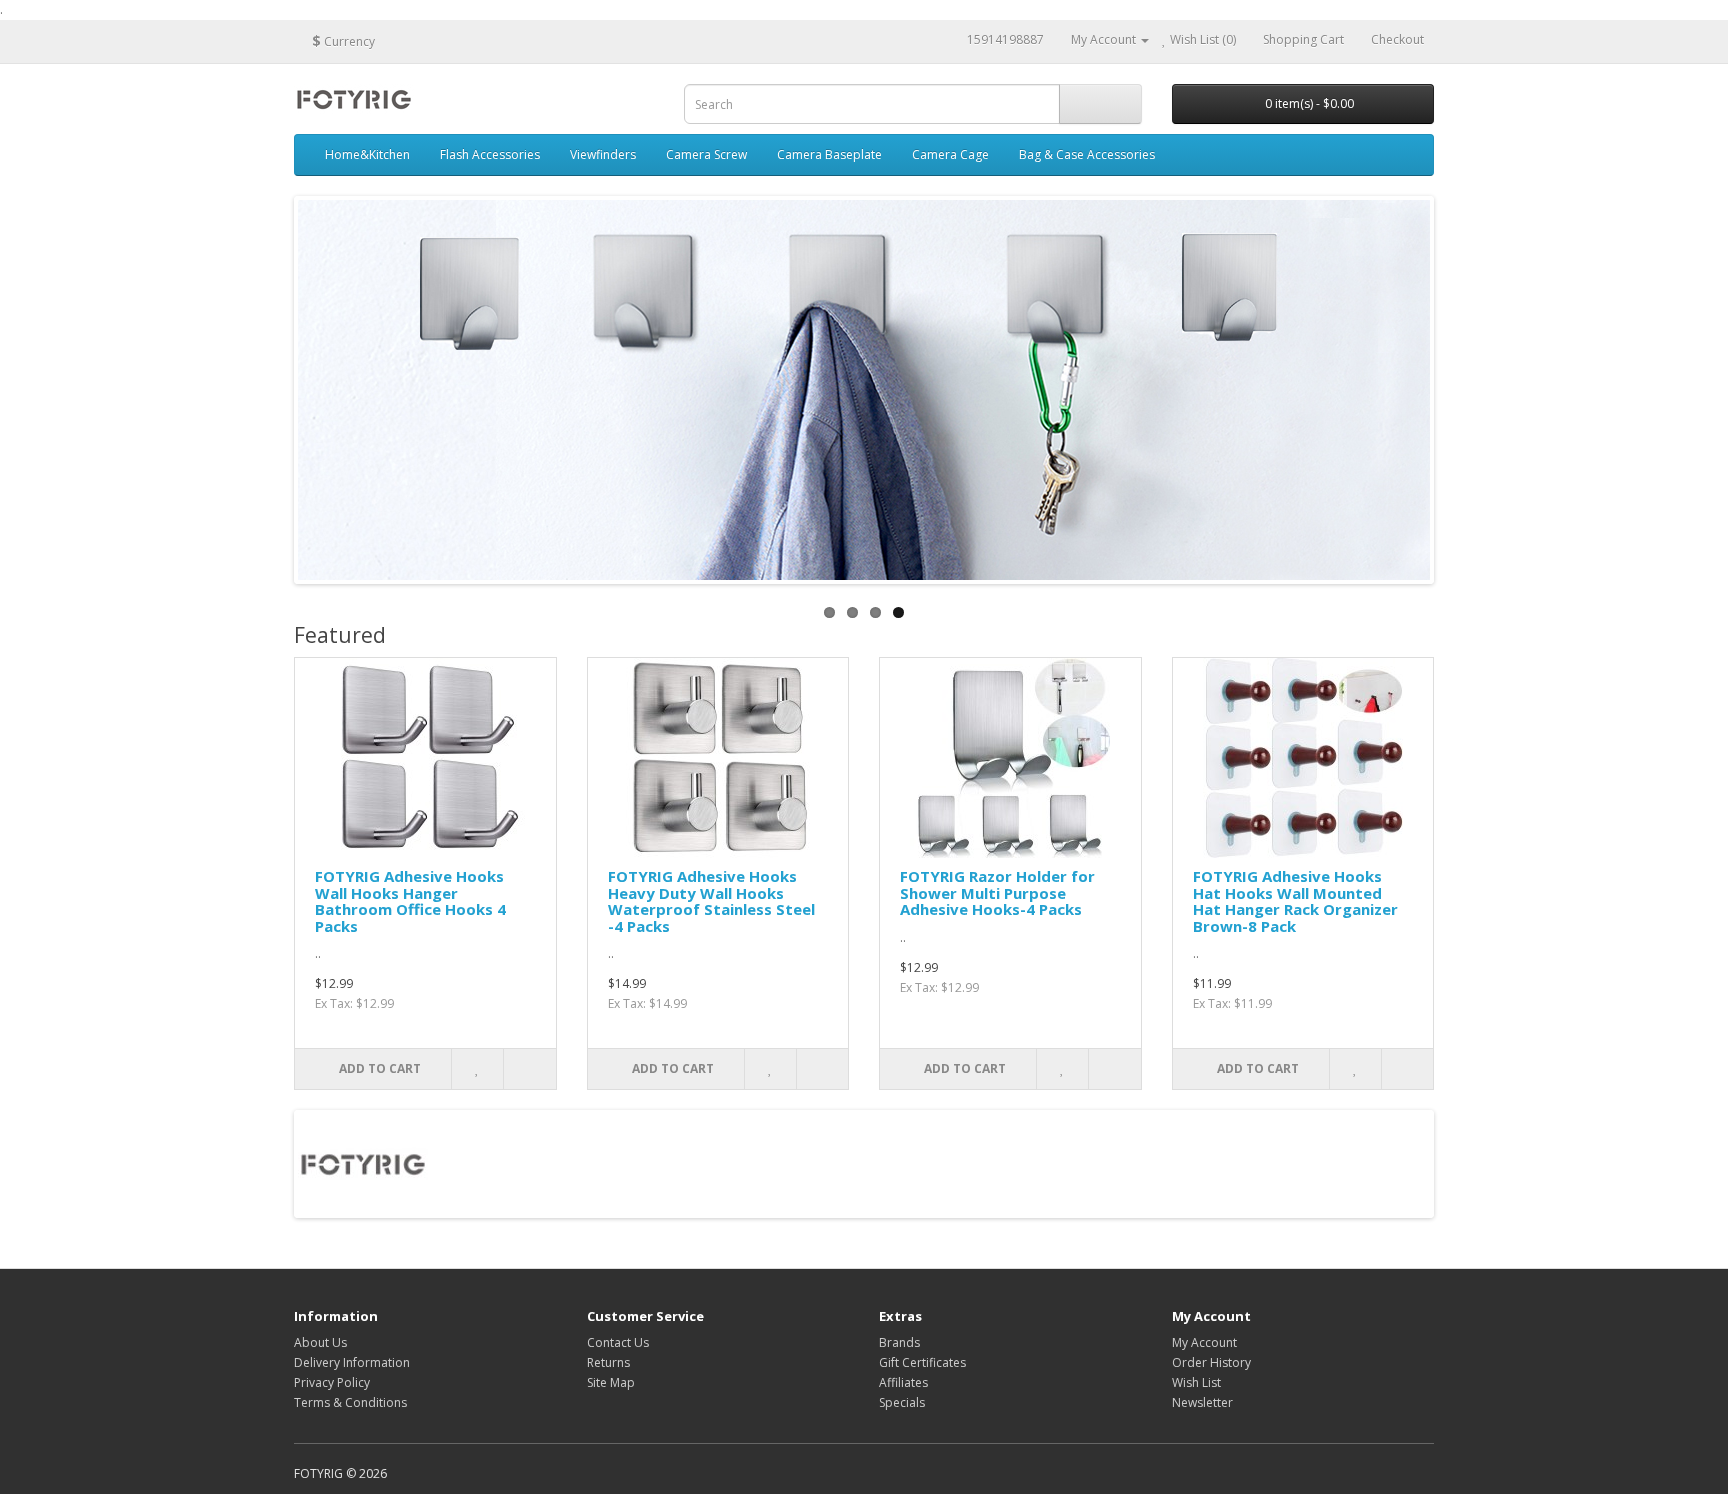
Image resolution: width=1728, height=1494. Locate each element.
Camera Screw (706, 154)
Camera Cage (950, 154)
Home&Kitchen (367, 154)
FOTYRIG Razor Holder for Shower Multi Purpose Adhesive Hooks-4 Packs (997, 892)
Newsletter (1202, 1402)
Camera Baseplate (829, 154)
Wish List (1196, 1382)
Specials (902, 1402)
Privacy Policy (332, 1382)
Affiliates (903, 1382)
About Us (320, 1342)
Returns (608, 1362)
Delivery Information (352, 1362)
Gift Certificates (922, 1362)
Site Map (611, 1382)
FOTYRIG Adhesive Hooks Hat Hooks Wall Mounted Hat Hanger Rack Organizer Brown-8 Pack (1295, 901)
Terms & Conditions (350, 1402)
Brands (899, 1342)
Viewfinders (603, 154)
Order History (1211, 1362)
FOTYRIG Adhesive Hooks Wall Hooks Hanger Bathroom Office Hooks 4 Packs (410, 901)
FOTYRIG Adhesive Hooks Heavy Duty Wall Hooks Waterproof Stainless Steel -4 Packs (711, 901)
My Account (1204, 1342)
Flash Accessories (490, 154)
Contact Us (618, 1342)
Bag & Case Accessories (1087, 154)
